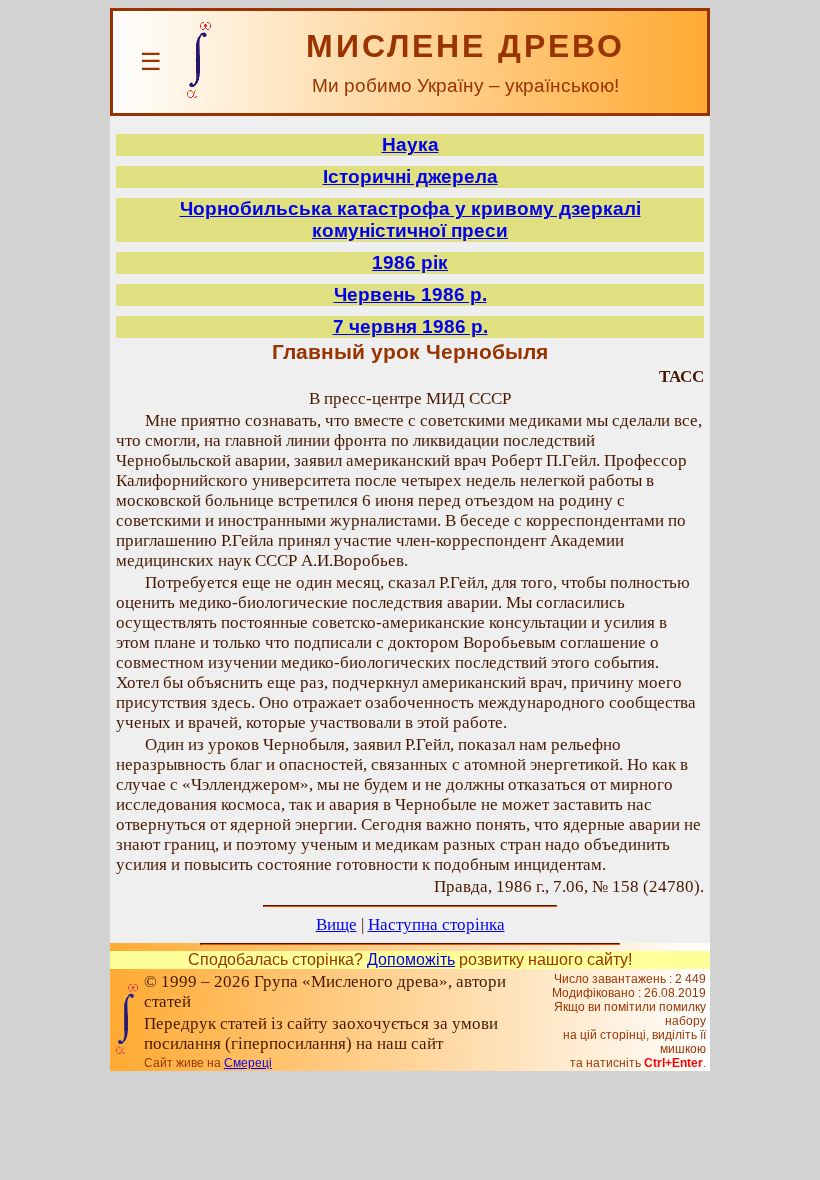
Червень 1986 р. (410, 294)
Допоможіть (411, 959)
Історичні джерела (410, 176)
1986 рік (410, 262)
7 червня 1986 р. (410, 326)
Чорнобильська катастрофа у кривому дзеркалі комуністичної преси (410, 219)
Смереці (248, 1063)
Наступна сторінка (436, 924)
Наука (410, 144)
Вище (336, 924)
